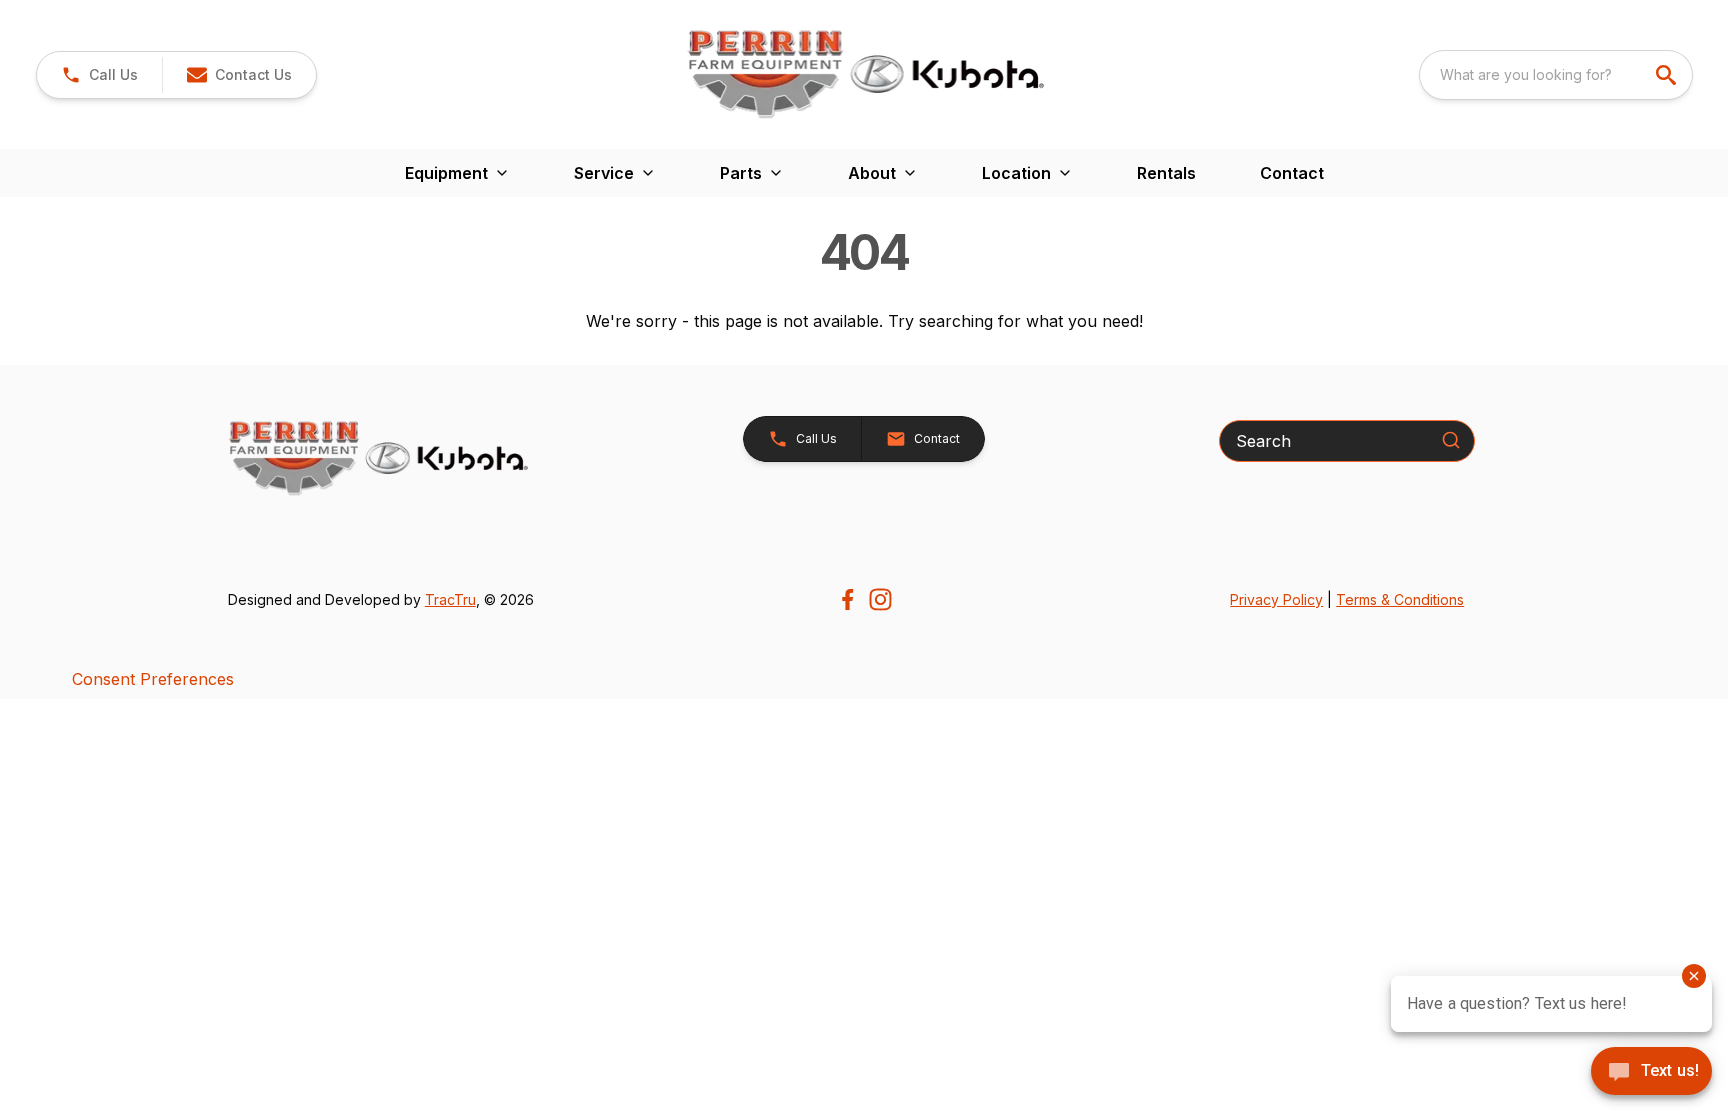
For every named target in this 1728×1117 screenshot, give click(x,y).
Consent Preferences (153, 679)
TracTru (450, 599)
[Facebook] (847, 599)
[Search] (1451, 440)
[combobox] (1556, 75)
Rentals (1166, 173)
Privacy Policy (1276, 599)
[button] (99, 75)
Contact (1292, 173)
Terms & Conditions (1400, 599)
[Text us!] (1651, 1073)
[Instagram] (880, 599)
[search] (1668, 75)
